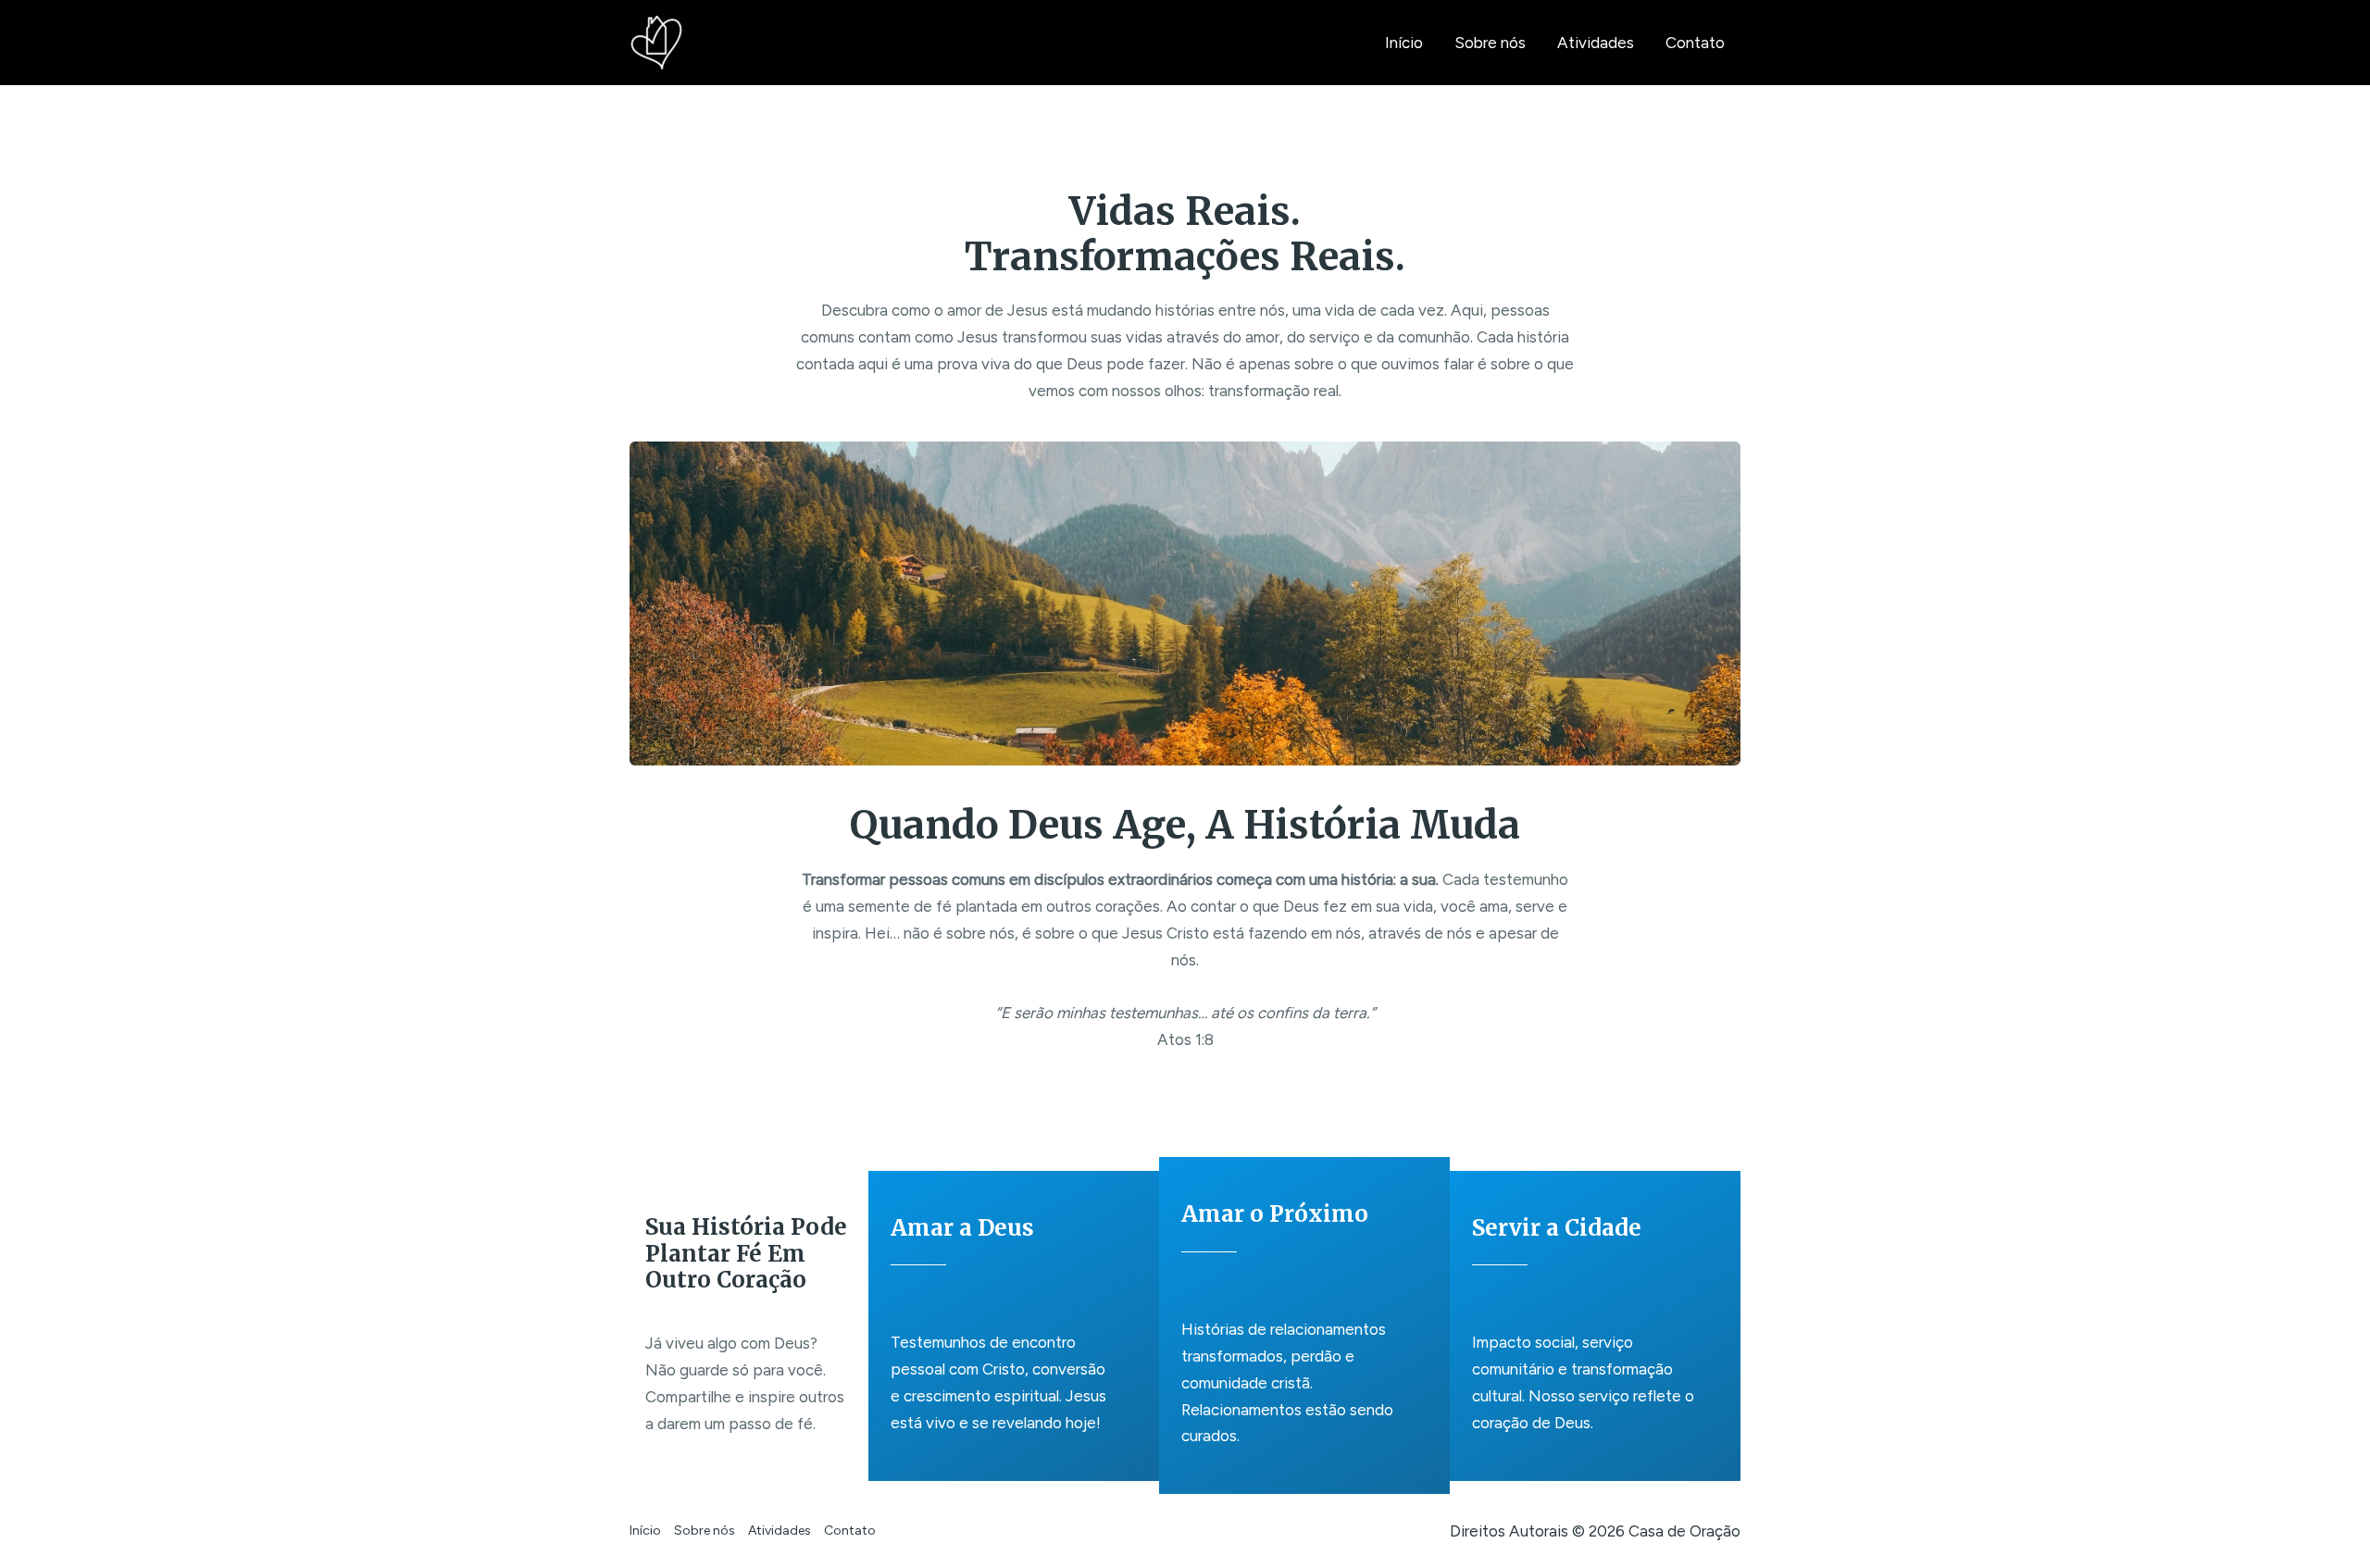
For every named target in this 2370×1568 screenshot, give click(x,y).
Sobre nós (1490, 43)
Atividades (1596, 43)
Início (1404, 43)
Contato (1695, 43)
